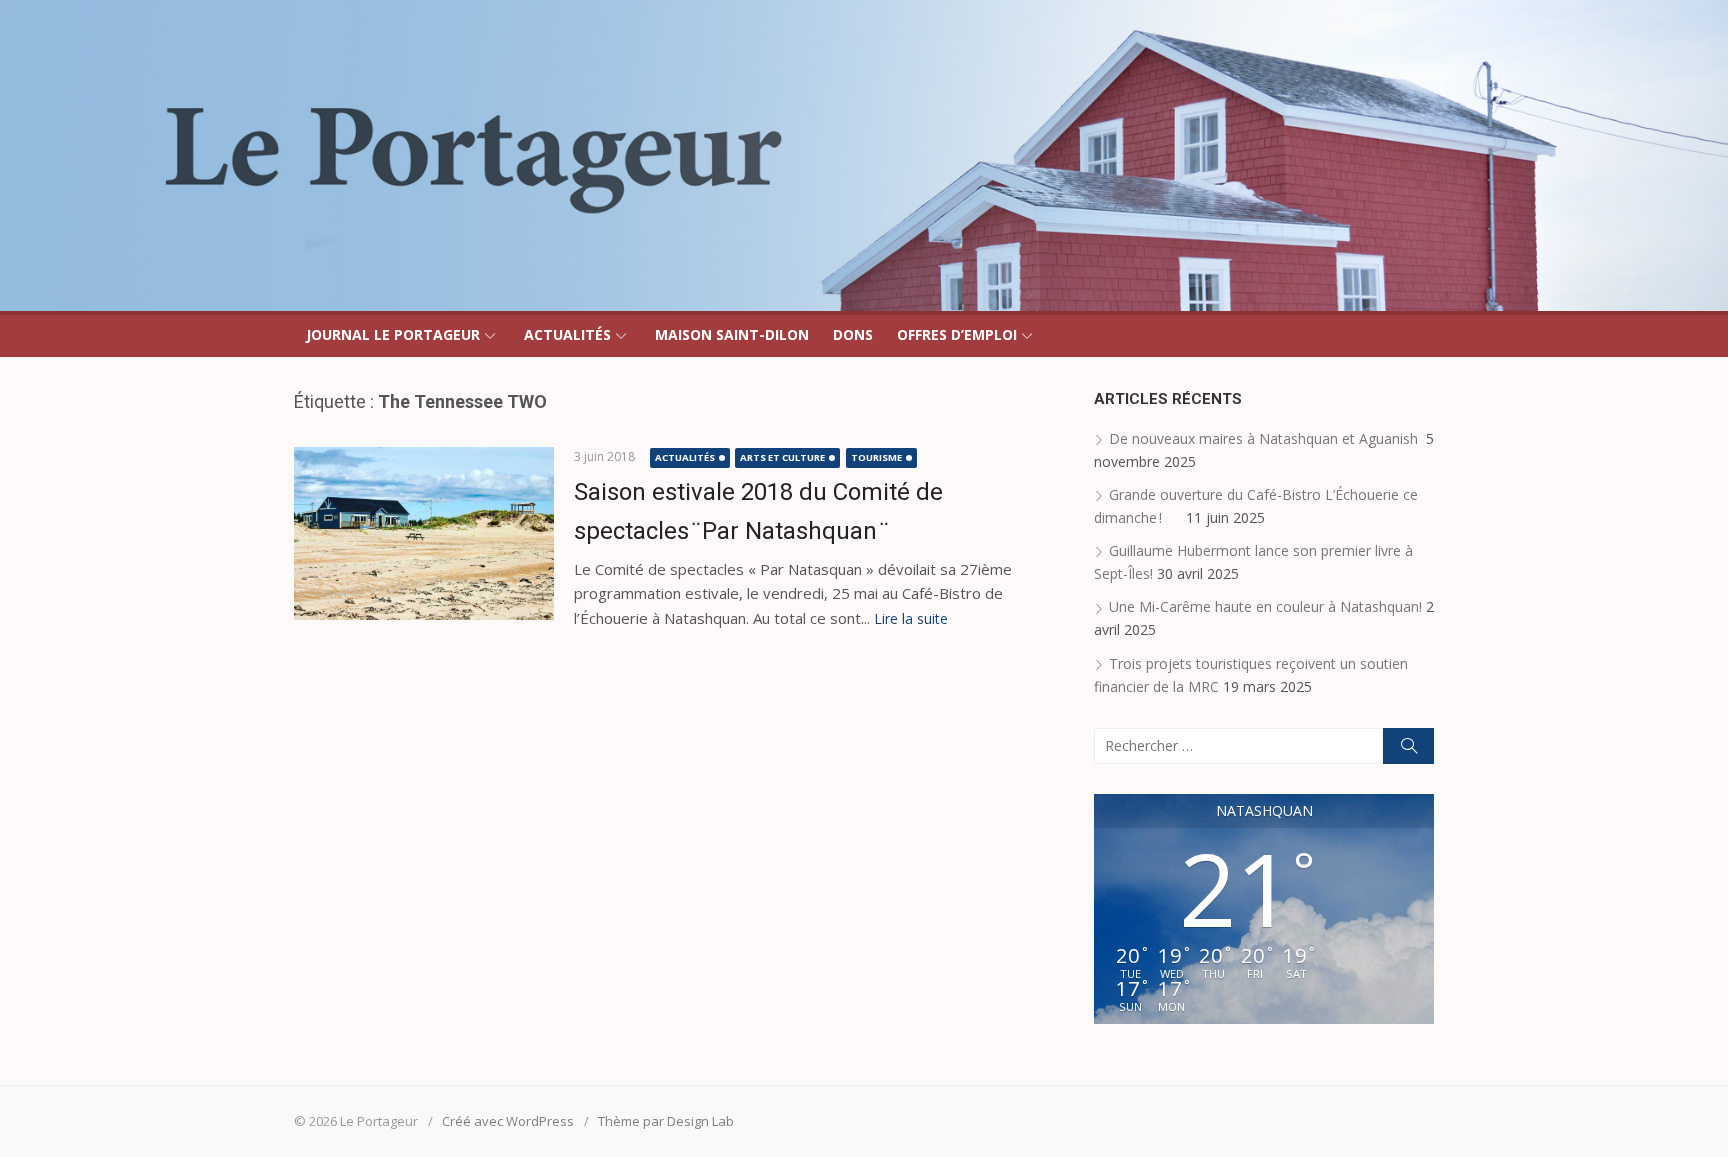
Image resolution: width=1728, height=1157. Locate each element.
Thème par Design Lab (666, 1121)
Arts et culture (782, 457)
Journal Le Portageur (393, 334)
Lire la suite (911, 618)
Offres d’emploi (957, 334)
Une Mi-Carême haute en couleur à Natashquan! (1265, 606)
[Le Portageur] (864, 155)
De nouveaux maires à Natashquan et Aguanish (1265, 438)
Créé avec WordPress (508, 1121)
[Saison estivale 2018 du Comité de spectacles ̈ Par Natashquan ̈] (424, 533)
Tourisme (876, 457)
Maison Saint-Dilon (732, 334)
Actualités (567, 334)
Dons (853, 334)
